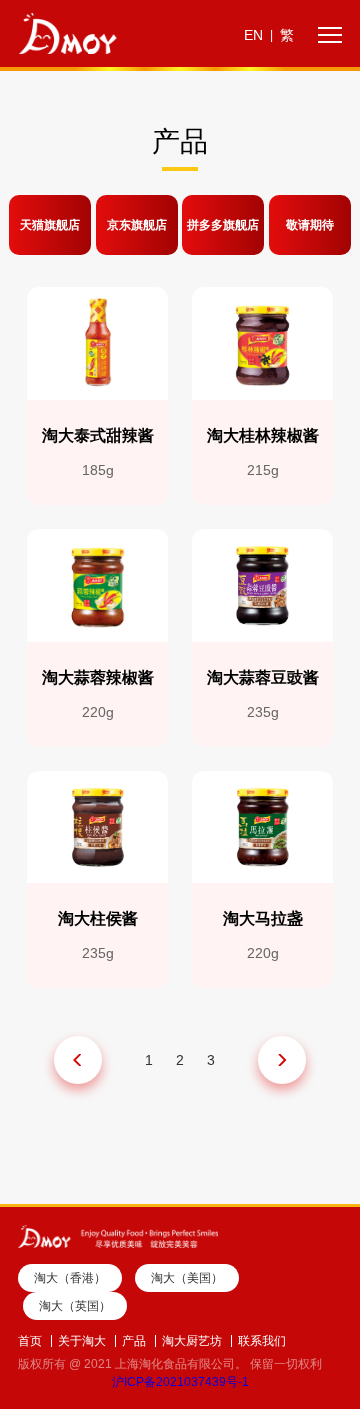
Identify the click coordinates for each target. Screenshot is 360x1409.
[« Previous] (78, 1060)
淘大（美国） (187, 1278)
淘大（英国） (75, 1306)
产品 (134, 1341)
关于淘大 (82, 1341)
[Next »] (282, 1060)
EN (253, 35)
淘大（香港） (70, 1278)
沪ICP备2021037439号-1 (180, 1382)
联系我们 (262, 1341)
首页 (30, 1341)
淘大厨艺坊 (192, 1341)
